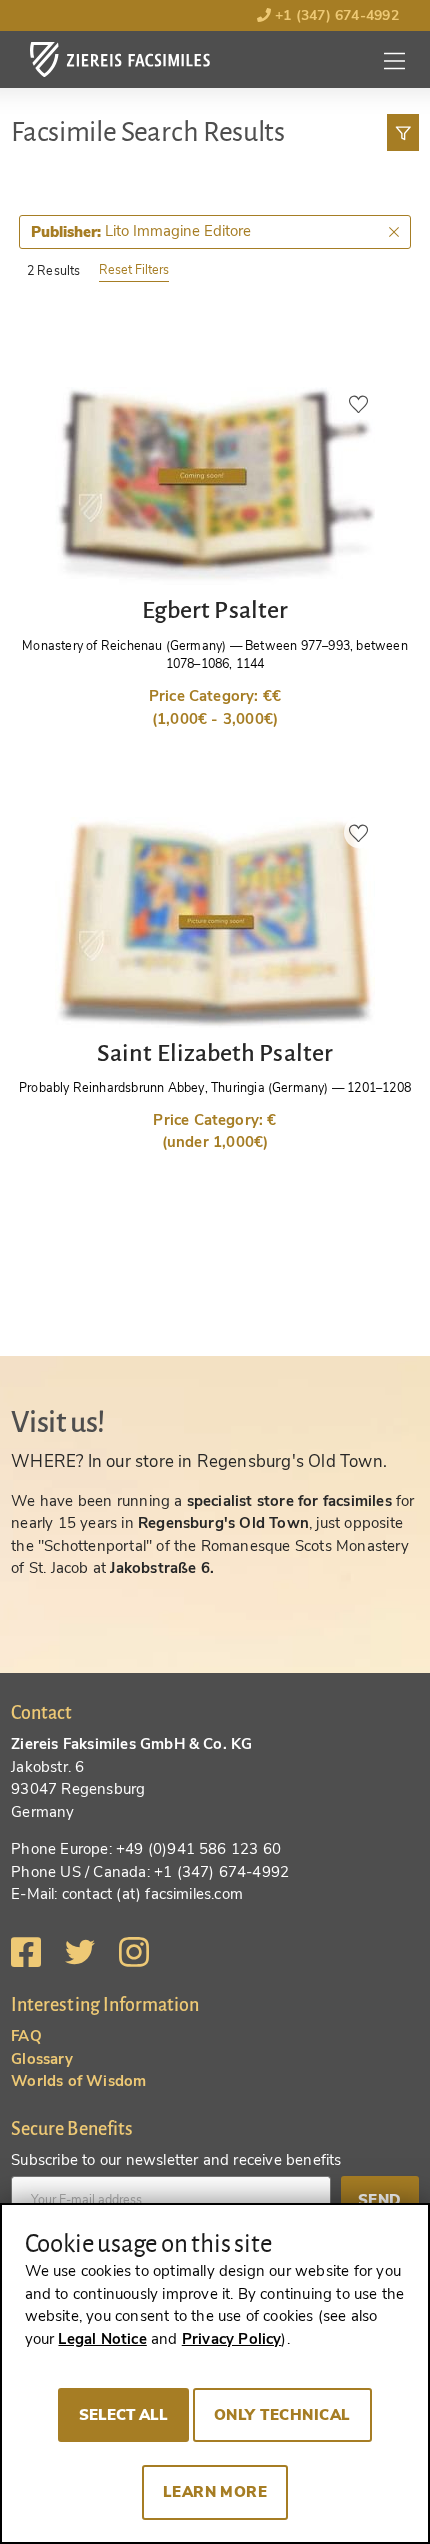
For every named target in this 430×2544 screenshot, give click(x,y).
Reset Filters (134, 269)
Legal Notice (102, 2339)
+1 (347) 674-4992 (335, 15)
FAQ (26, 2036)
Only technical (282, 2415)
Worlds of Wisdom (78, 2081)
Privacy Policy (232, 2339)
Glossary (42, 2059)
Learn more (215, 2492)
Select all (123, 2415)
